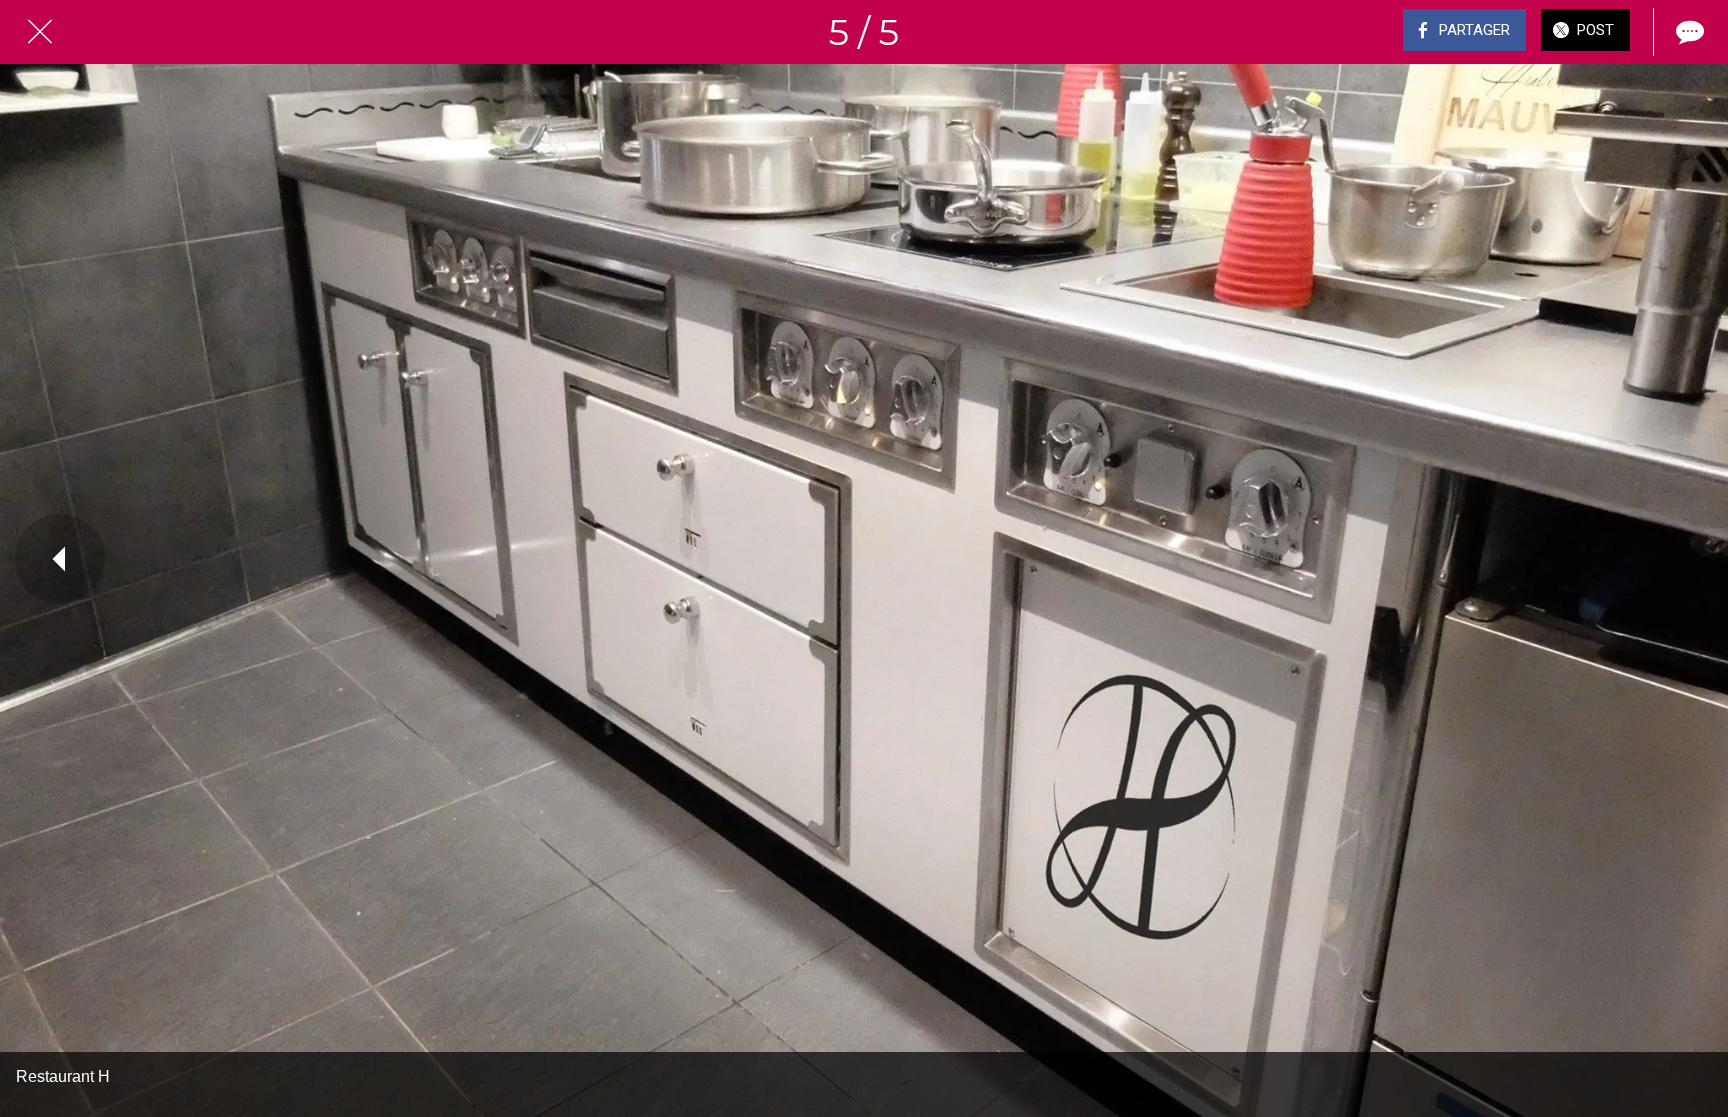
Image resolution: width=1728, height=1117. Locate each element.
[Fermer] (40, 32)
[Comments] (1688, 32)
